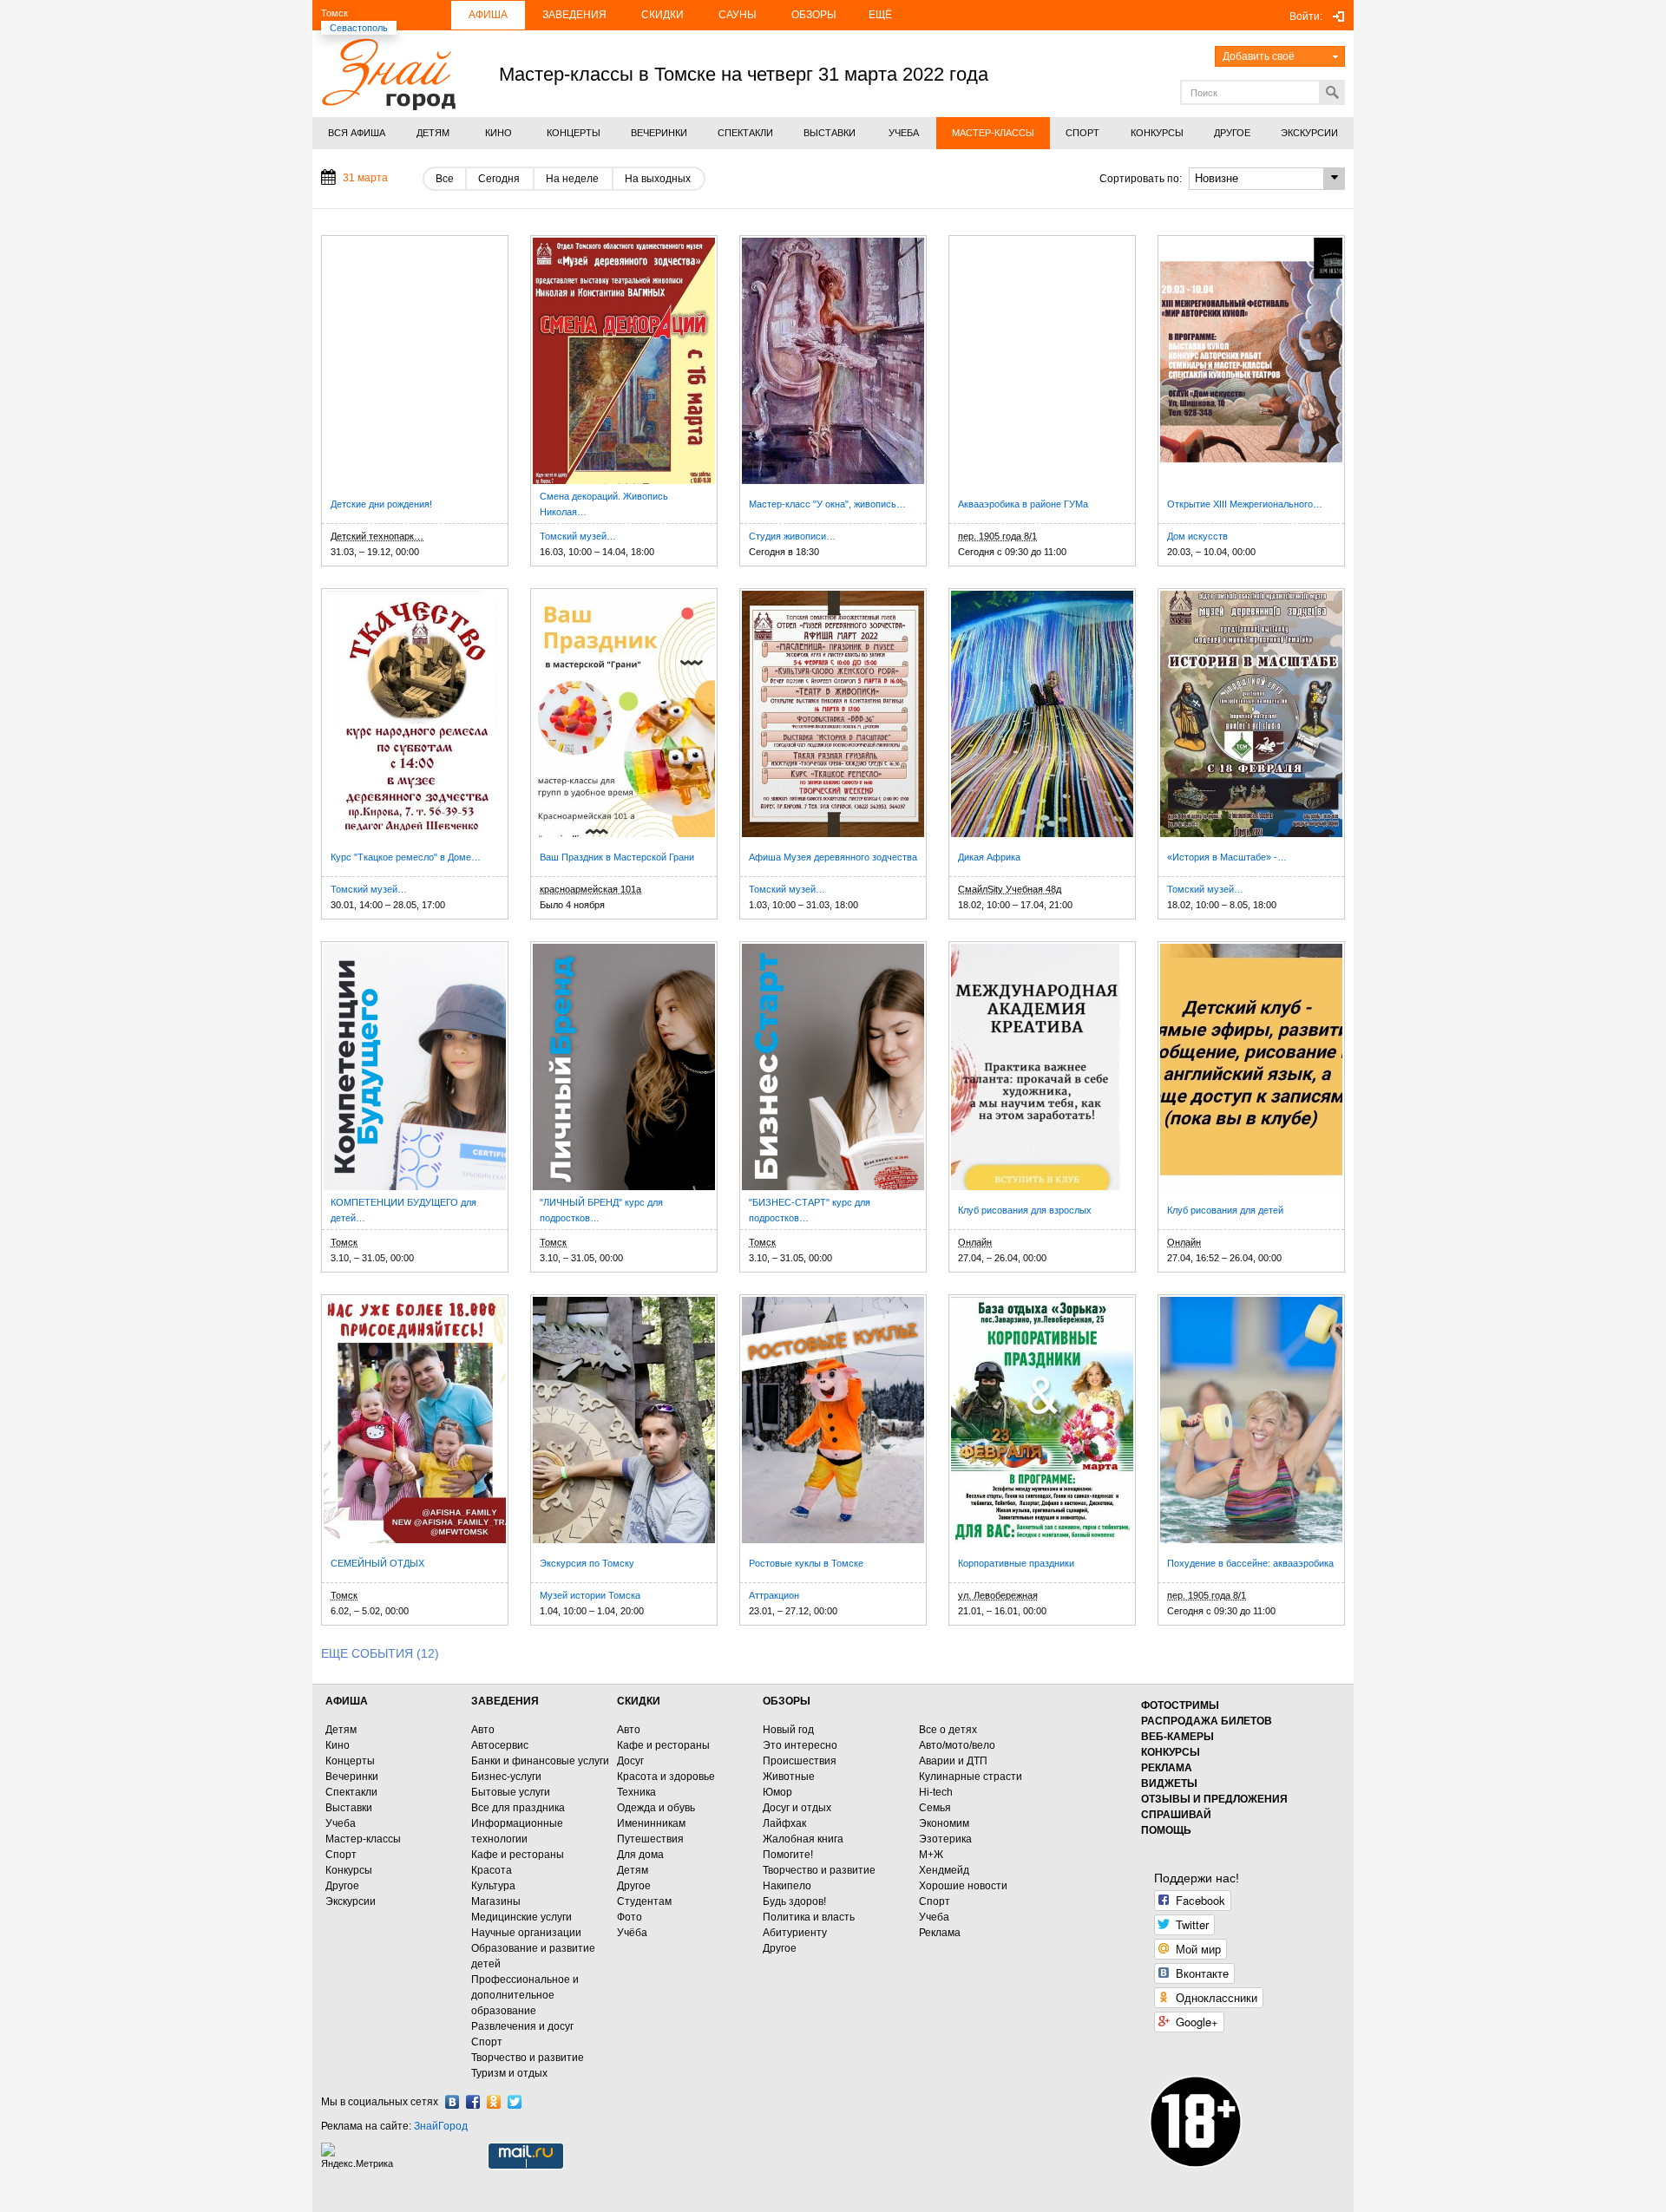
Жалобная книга (803, 1839)
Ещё (880, 15)
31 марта (365, 178)
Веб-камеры (1177, 1737)
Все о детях (948, 1730)
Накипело (787, 1886)
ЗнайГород (441, 2126)
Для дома (640, 1855)
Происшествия (800, 1761)
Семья (935, 1808)
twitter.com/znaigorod (515, 2102)
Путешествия (650, 1839)
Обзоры (814, 15)
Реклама (940, 1933)
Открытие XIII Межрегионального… (1245, 504)
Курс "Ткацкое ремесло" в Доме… (406, 857)
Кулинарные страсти (971, 1777)
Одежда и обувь (656, 1808)
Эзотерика (945, 1839)
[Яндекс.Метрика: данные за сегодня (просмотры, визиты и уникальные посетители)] (359, 2156)
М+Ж (931, 1855)
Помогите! (788, 1855)
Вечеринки (352, 1777)
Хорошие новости (963, 1886)
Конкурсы (349, 1870)
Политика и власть (809, 1917)
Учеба (341, 1823)
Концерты (350, 1761)
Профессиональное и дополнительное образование (525, 1995)
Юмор (777, 1792)
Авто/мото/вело (957, 1745)
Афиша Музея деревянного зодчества (833, 857)
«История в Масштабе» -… (1227, 857)
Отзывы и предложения (1214, 1799)
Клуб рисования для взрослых (1025, 1210)
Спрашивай (1176, 1815)
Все (445, 179)
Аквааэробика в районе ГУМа (1023, 504)
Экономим (944, 1823)
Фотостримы (1180, 1705)
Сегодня (499, 179)
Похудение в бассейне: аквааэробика (1250, 1563)
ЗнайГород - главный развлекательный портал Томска (388, 74)
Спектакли (351, 1792)
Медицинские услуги (521, 1917)
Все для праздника (518, 1808)
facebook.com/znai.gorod (473, 2102)
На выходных (658, 179)
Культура (493, 1886)
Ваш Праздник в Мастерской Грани (617, 857)
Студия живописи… (792, 536)
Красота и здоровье (666, 1777)
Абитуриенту (795, 1933)
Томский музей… (578, 536)
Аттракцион (774, 1595)
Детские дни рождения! (381, 504)
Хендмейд (944, 1870)
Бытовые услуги (511, 1792)
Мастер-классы (363, 1839)
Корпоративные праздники (1016, 1563)
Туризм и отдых (509, 2073)
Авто (483, 1730)
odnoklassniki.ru (494, 2102)
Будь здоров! (794, 1901)
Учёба (632, 1933)
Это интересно (800, 1745)
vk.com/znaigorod (452, 2102)
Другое (342, 1886)
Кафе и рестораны (518, 1855)
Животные (789, 1777)
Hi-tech (936, 1792)
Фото (630, 1917)
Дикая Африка (989, 857)
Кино (338, 1745)
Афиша (488, 15)
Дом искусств (1197, 536)
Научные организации (526, 1933)
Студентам (644, 1901)
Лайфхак (784, 1823)
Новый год (788, 1730)
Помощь (1166, 1830)
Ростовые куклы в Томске (806, 1563)
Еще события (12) (380, 1653)
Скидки (662, 15)
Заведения (574, 15)
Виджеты (1169, 1783)
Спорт (341, 1855)
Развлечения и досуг (522, 2026)
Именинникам (651, 1823)
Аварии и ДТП (953, 1761)
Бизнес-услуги (506, 1777)
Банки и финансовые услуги (540, 1761)
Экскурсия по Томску (587, 1563)
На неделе (572, 179)
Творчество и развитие (528, 2058)
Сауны (738, 15)
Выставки (349, 1808)
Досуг (630, 1761)
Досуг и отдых (797, 1808)
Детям (341, 1730)
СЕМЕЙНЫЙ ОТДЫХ (377, 1563)
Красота (492, 1870)
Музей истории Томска (590, 1595)
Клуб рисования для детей (1225, 1210)
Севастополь (359, 28)
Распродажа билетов (1207, 1721)
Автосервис (500, 1745)
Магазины (496, 1901)
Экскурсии (351, 1901)
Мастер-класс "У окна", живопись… (827, 504)
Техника (636, 1792)
